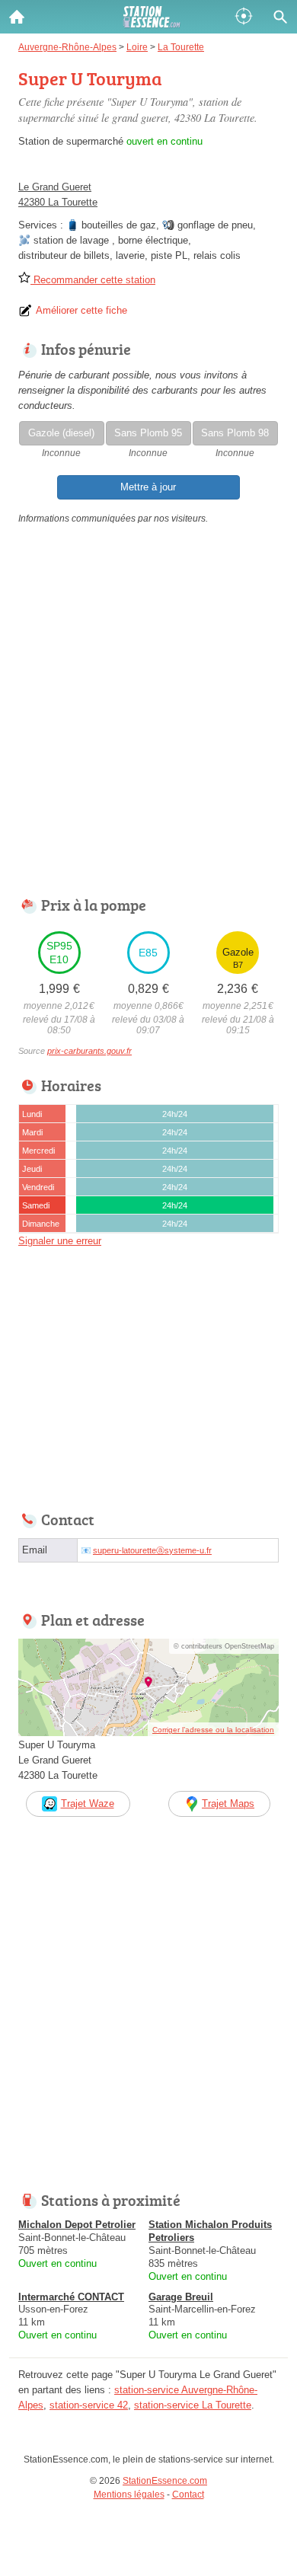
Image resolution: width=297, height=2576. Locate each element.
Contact (188, 2495)
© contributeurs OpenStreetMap (224, 1646)
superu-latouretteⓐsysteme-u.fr (152, 1550)
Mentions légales (129, 2495)
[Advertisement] (148, 714)
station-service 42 (89, 2405)
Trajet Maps (228, 1804)
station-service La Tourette (193, 2405)
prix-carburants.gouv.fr (89, 1051)
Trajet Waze (88, 1804)
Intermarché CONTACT (71, 2297)
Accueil (17, 17)
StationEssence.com (165, 2481)
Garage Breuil (181, 2297)
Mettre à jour (148, 487)
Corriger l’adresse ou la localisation (213, 1730)
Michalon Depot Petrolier (77, 2225)
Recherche (280, 17)
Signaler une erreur (60, 1241)
